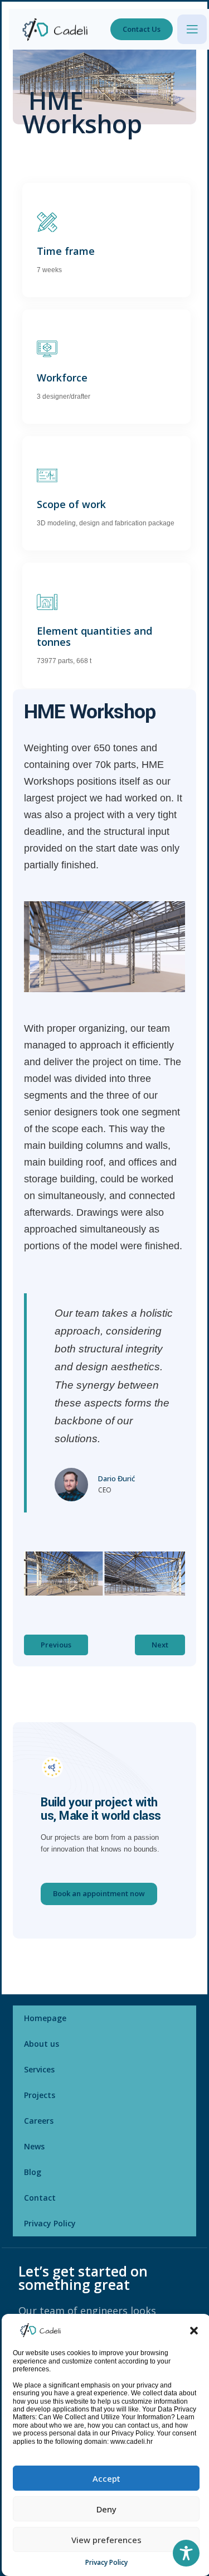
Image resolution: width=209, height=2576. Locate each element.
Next (160, 1645)
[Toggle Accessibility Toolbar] (186, 2553)
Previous (56, 1645)
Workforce (62, 378)
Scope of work (71, 504)
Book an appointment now (99, 1893)
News (34, 2146)
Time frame (66, 251)
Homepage (45, 2018)
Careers (39, 2121)
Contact (40, 2198)
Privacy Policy (106, 2562)
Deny (106, 2509)
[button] (194, 2330)
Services (39, 2069)
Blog (33, 2172)
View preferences (106, 2540)
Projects (40, 2095)
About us (42, 2044)
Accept (106, 2478)
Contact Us (142, 29)
